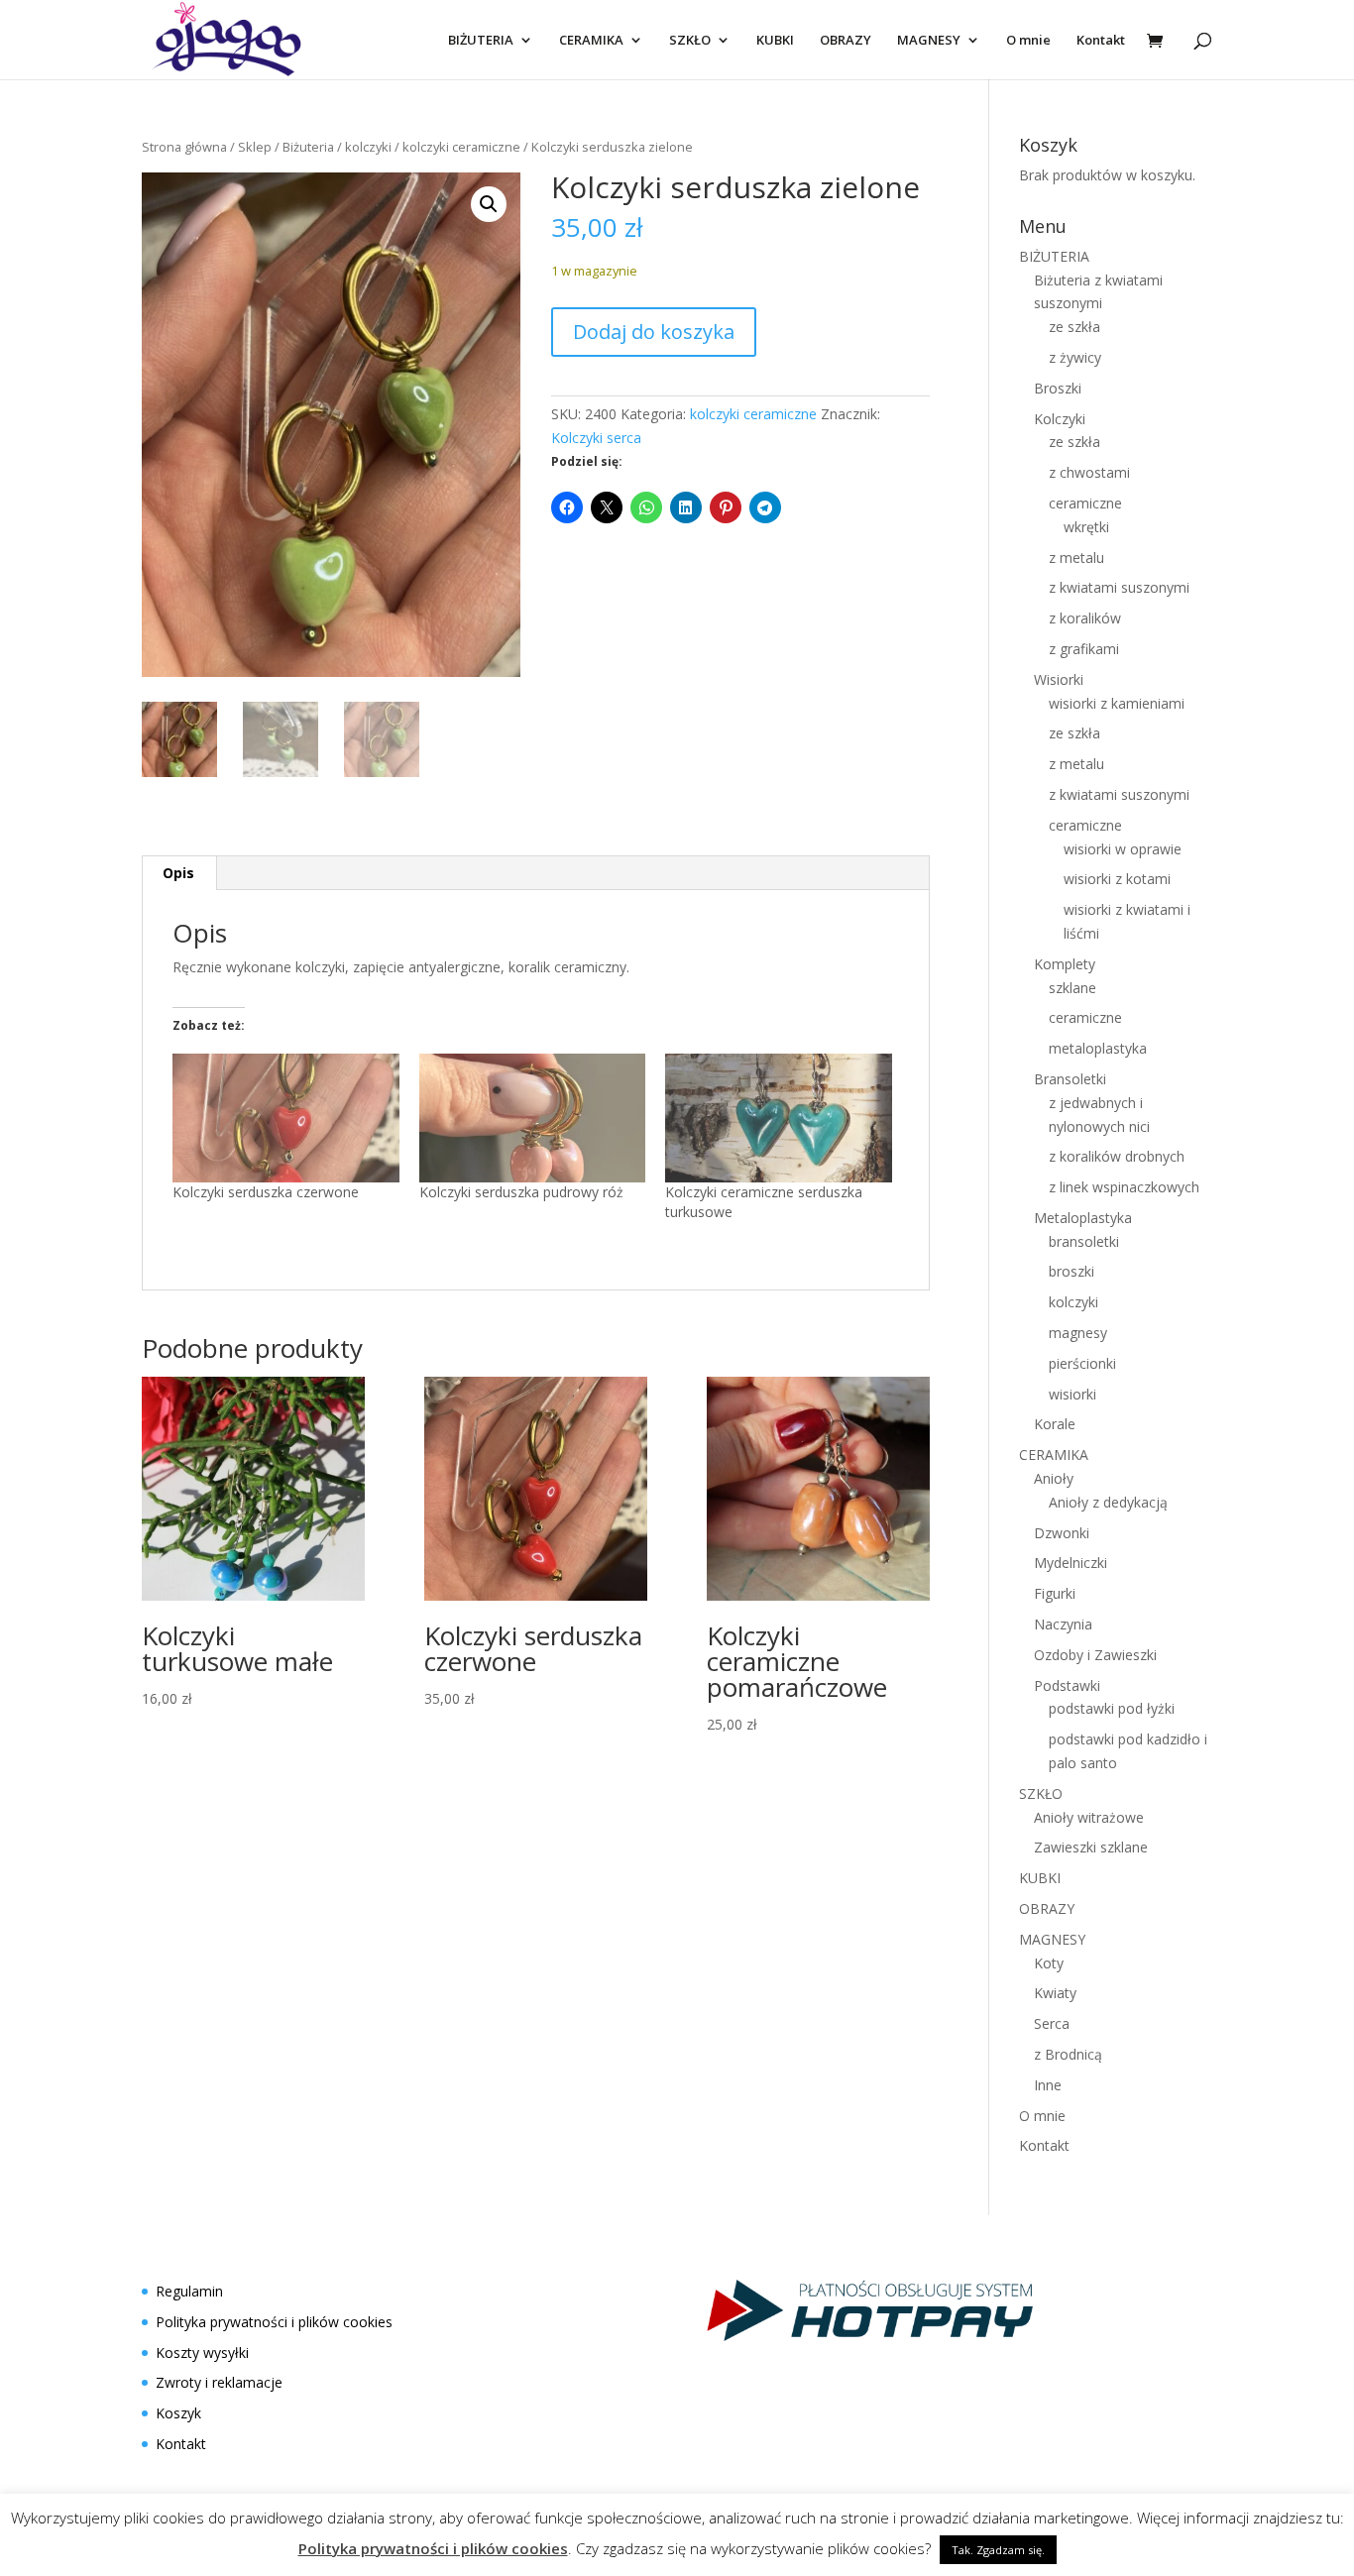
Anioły (1054, 1478)
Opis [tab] (178, 873)
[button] (489, 204)
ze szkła (1074, 327)
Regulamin (189, 2291)
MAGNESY (929, 41)
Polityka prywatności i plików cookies (274, 2322)
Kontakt (1101, 41)
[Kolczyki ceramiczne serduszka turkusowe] (779, 1119)
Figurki (1055, 1593)
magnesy (1078, 1333)
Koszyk (178, 2413)
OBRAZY (846, 41)
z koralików (1085, 618)
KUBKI (775, 41)
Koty (1049, 1963)
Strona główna (184, 147)
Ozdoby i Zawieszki (1095, 1655)
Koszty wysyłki (202, 2352)
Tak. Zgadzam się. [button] (998, 2550)
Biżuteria (308, 147)
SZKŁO (690, 41)
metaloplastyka (1098, 1048)
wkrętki (1086, 527)
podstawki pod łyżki (1112, 1708)
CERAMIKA (591, 41)
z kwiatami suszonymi (1119, 587)
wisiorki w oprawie (1123, 849)
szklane (1072, 988)
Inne (1048, 2085)
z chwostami (1089, 472)
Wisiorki (1059, 679)
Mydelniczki (1071, 1563)
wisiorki (1072, 1394)
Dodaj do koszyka (654, 332)
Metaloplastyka (1083, 1218)
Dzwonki (1062, 1533)
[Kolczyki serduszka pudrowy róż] (533, 1119)
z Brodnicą (1068, 2054)
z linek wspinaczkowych (1124, 1187)
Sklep (255, 147)
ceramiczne (1085, 503)
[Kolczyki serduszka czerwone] (286, 1119)
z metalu (1076, 558)
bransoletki (1084, 1241)
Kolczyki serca (596, 438)
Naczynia (1063, 1624)
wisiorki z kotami (1117, 879)
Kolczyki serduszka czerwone (266, 1192)
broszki (1072, 1271)
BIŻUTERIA (481, 41)
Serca (1052, 2023)
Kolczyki (1060, 419)
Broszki (1058, 388)
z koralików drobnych (1117, 1156)
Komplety (1065, 964)
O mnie (1028, 41)
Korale (1055, 1424)
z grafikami (1084, 649)
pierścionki (1082, 1363)
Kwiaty (1055, 1993)
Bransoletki (1070, 1079)
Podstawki (1067, 1685)
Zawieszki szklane (1091, 1847)
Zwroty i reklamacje (219, 2382)
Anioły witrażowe (1089, 1817)
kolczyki (368, 147)
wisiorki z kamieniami (1117, 703)
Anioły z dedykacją (1108, 1502)
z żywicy (1075, 357)
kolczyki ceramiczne (461, 147)
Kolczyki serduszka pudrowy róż (521, 1192)
